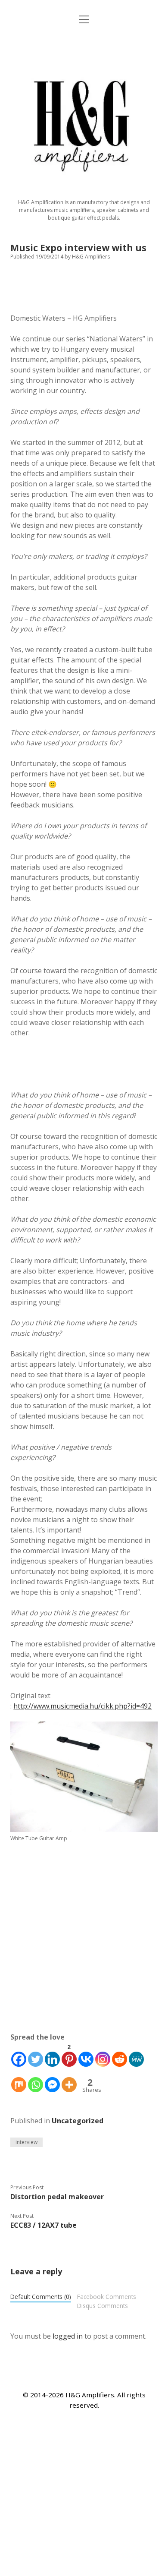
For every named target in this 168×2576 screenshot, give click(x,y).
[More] (69, 2080)
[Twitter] (36, 2055)
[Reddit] (120, 2055)
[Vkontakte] (86, 2055)
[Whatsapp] (36, 2080)
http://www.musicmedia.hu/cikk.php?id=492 (82, 1706)
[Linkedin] (52, 2055)
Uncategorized (78, 2121)
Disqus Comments (103, 2306)
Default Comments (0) (41, 2297)
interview (26, 2142)
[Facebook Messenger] (52, 2080)
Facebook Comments (107, 2297)
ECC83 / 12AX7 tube (44, 2225)
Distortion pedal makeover (57, 2197)
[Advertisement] (84, 1941)
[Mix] (19, 2080)
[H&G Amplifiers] (84, 190)
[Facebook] (19, 2055)
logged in (68, 2336)
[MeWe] (136, 2055)
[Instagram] (103, 2055)
